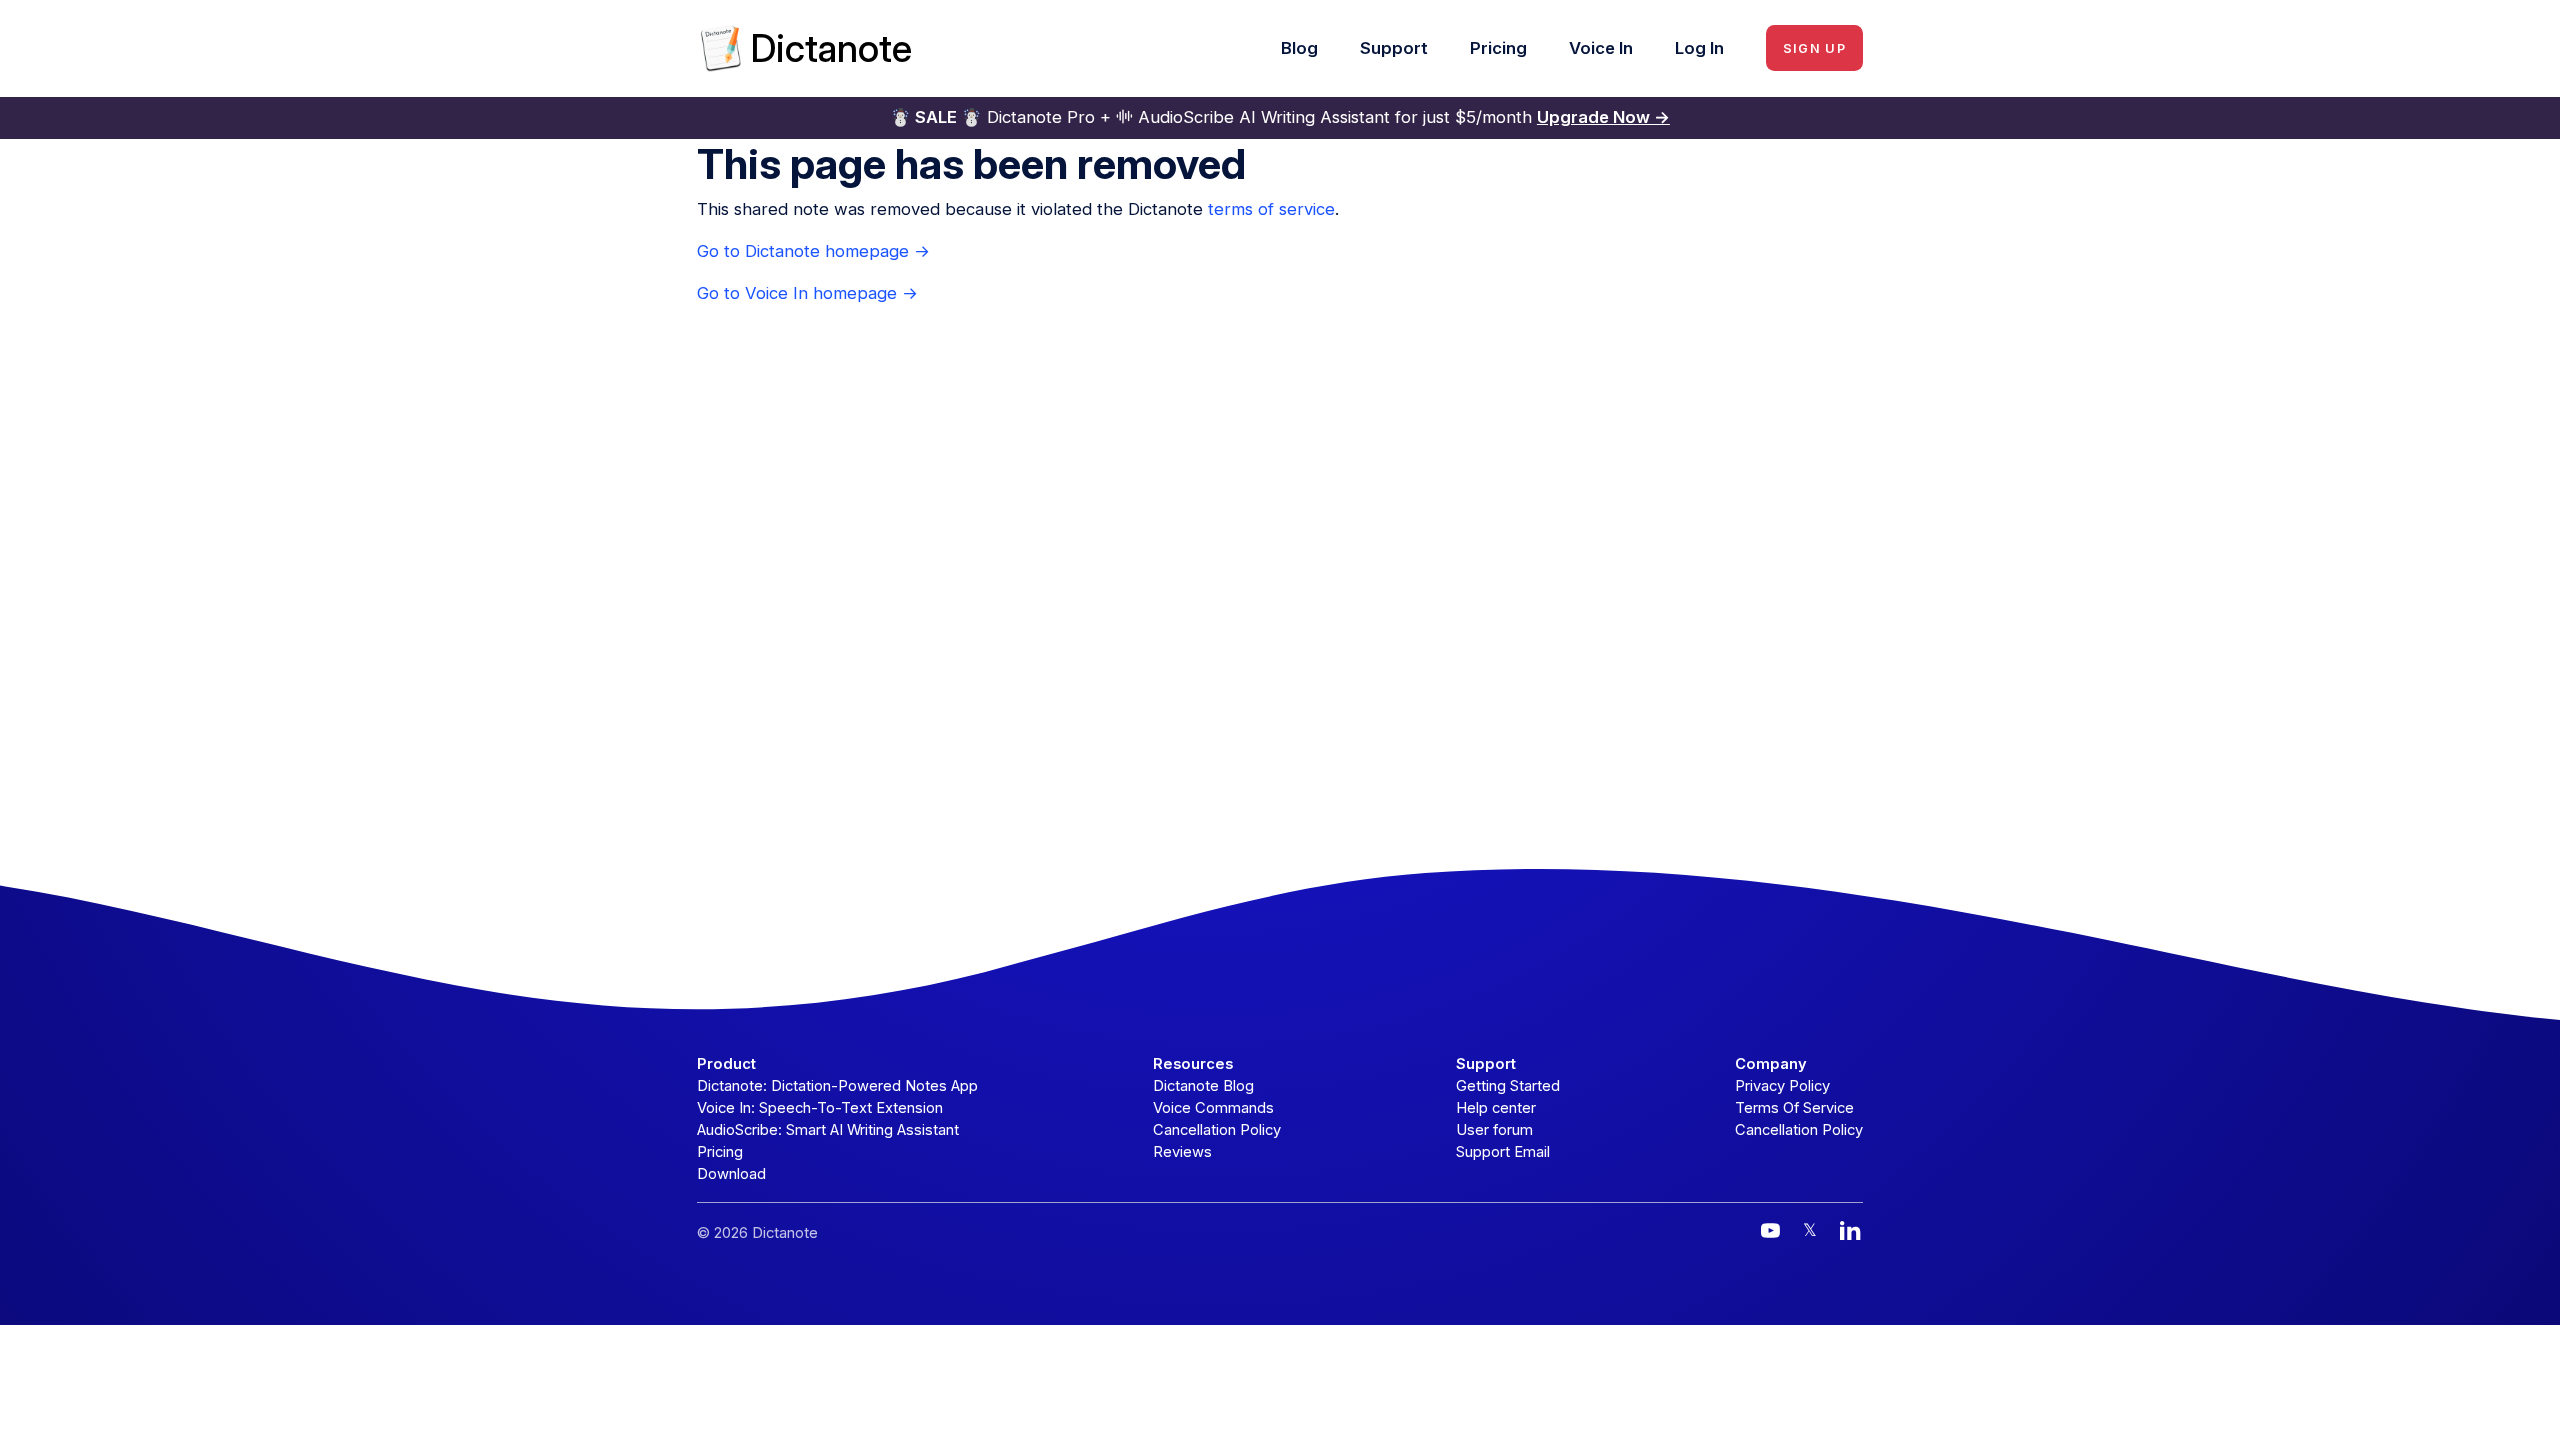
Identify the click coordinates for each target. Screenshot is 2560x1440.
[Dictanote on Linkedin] (1850, 1230)
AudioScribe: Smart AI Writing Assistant (828, 1130)
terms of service (1271, 209)
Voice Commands (1213, 1108)
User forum (1494, 1130)
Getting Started (1508, 1086)
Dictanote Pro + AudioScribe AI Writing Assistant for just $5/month (1280, 117)
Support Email (1503, 1152)
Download (731, 1174)
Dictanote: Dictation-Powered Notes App (837, 1086)
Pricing (1498, 48)
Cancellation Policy (1217, 1130)
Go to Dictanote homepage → (813, 251)
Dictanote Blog (1203, 1086)
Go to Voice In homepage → (807, 293)
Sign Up (1814, 48)
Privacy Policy (1782, 1086)
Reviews (1182, 1152)
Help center (1496, 1108)
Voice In (1601, 48)
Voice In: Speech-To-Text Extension (820, 1108)
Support (1394, 48)
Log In (1699, 48)
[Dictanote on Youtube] (1770, 1230)
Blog (1299, 48)
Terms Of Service (1794, 1108)
